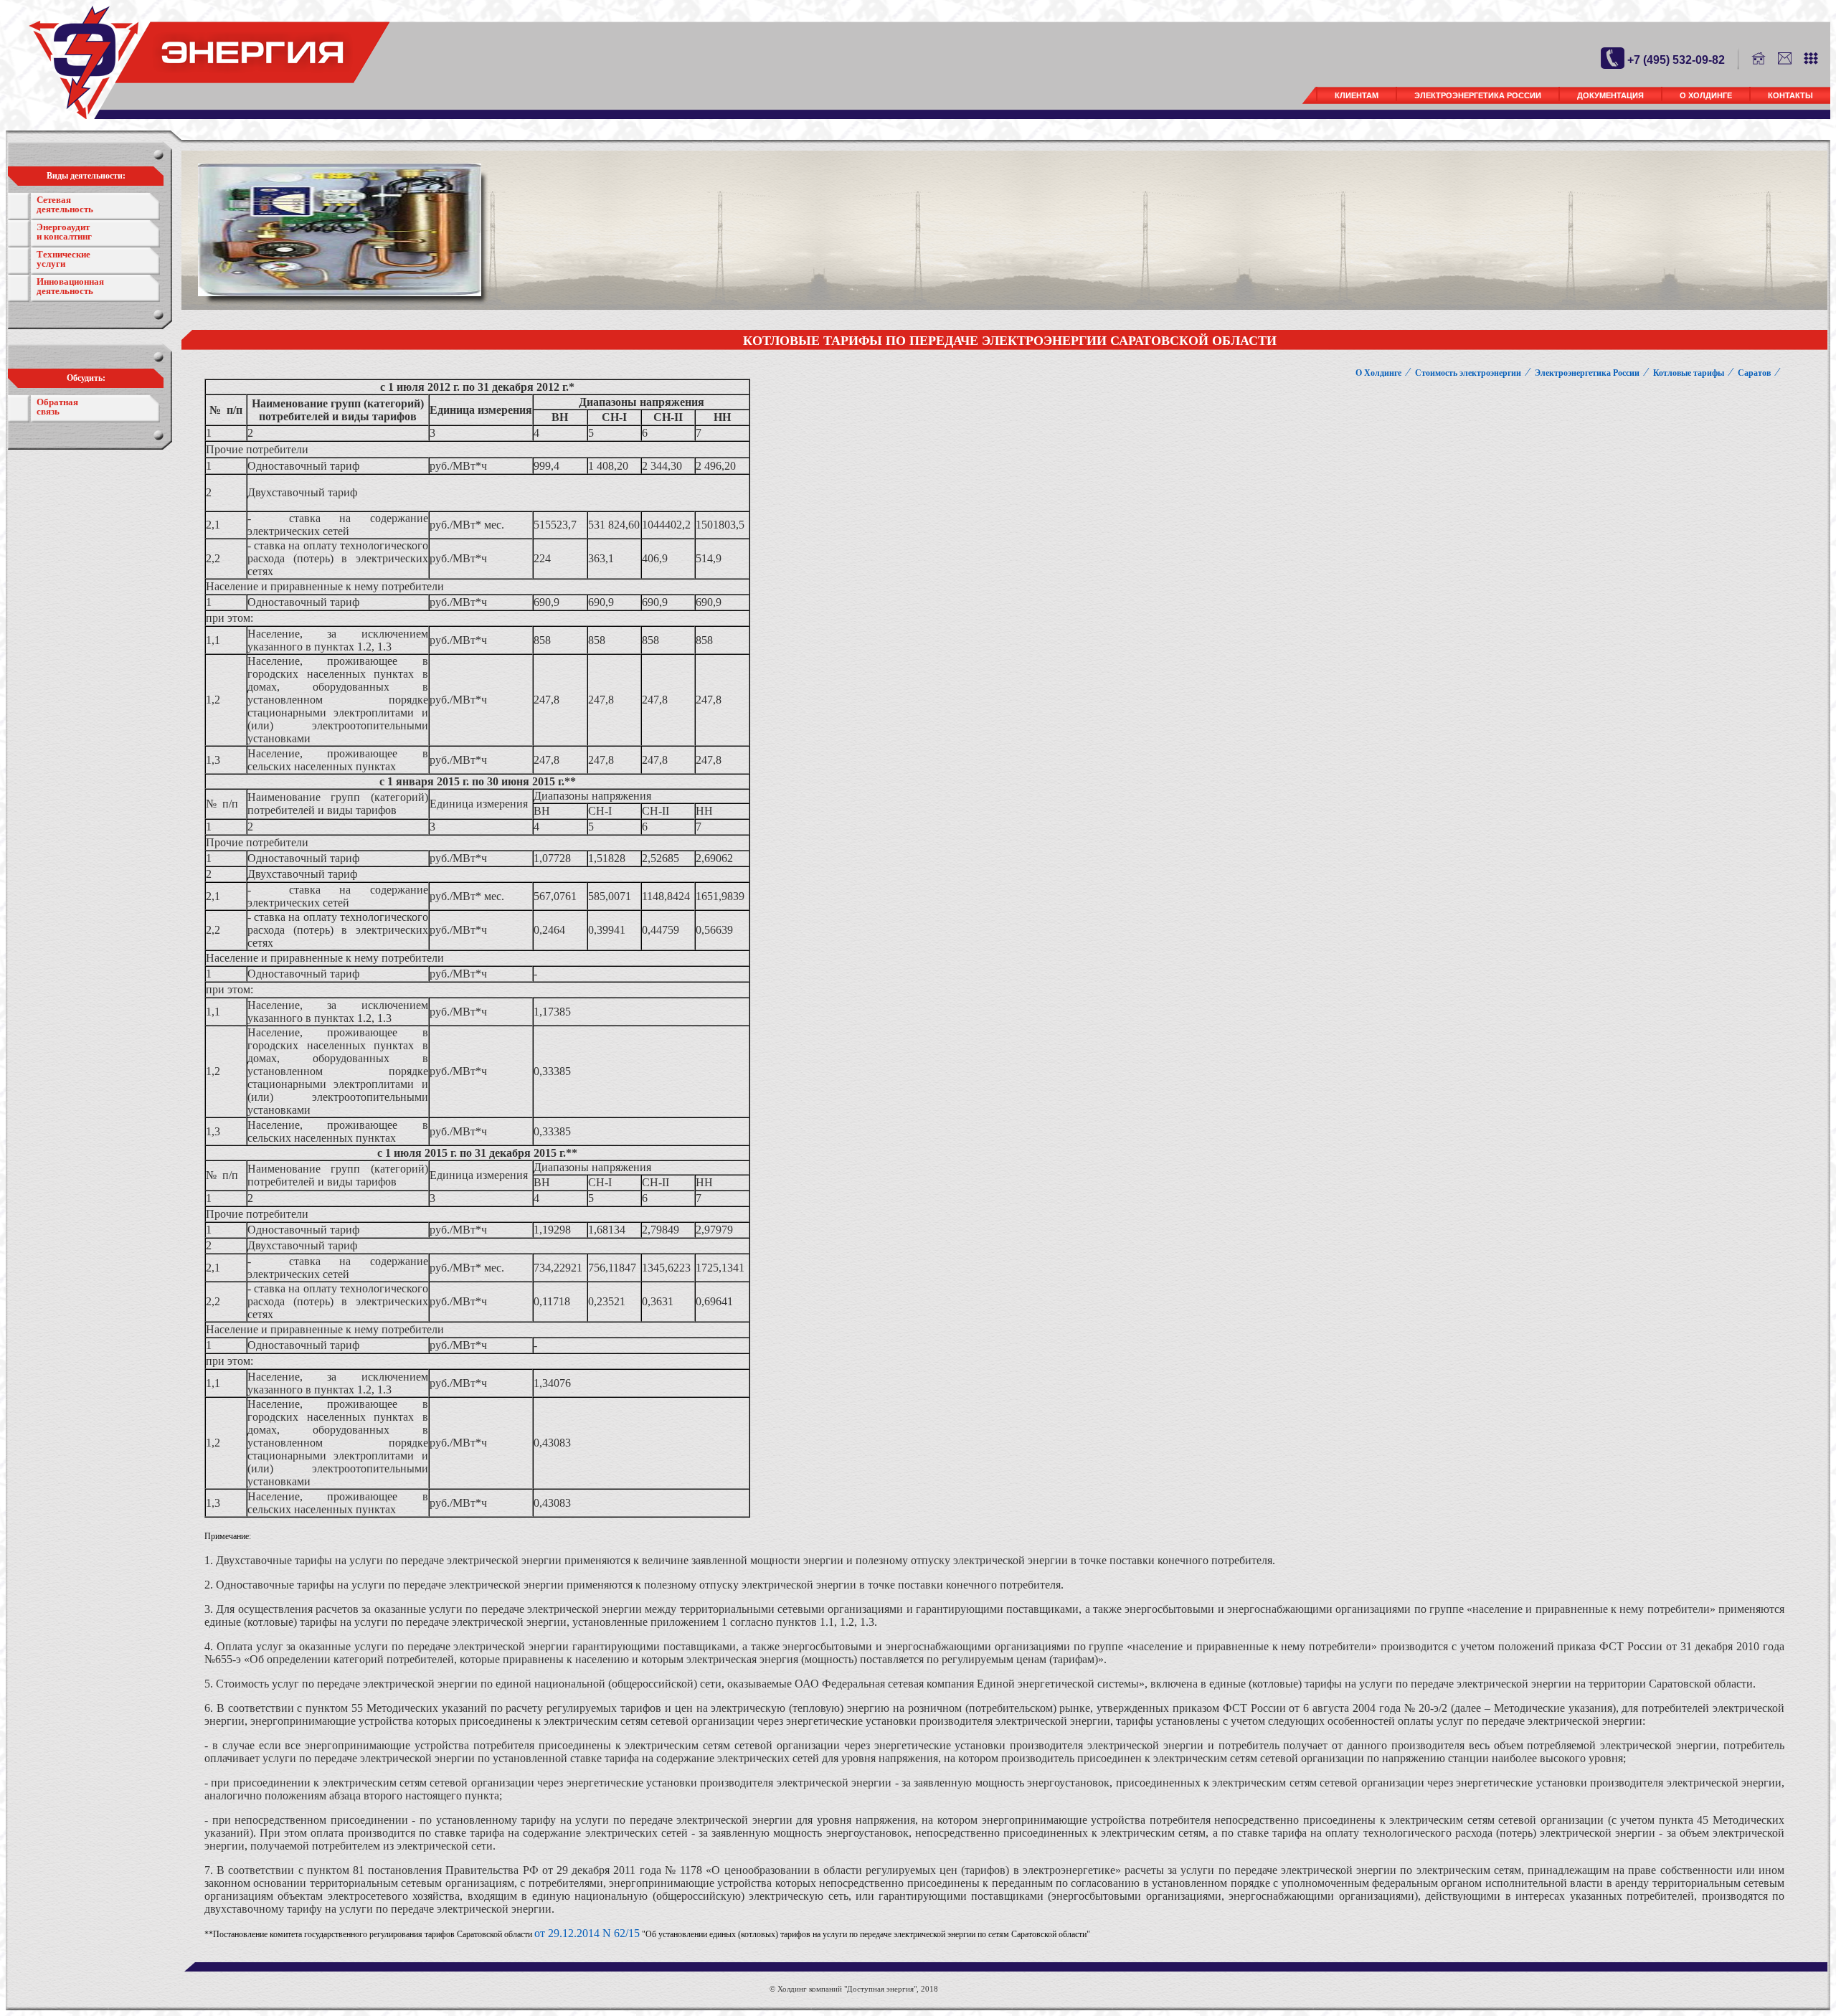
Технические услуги (63, 259)
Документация (1610, 95)
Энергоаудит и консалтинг (64, 232)
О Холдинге (1706, 95)
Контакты (1790, 95)
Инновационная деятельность (70, 286)
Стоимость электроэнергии (1468, 373)
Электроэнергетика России (1478, 95)
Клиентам (1357, 95)
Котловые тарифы (1689, 373)
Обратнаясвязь (57, 407)
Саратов (1754, 373)
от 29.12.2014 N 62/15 (587, 1933)
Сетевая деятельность (65, 204)
